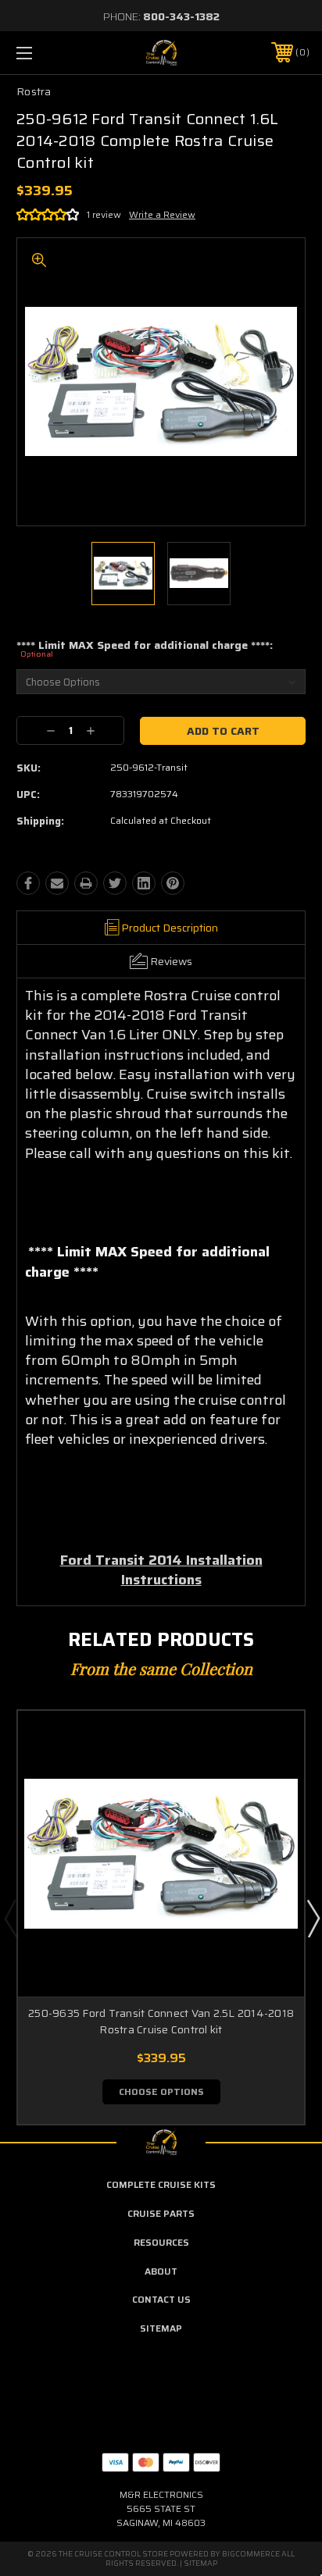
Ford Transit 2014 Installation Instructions (161, 1570)
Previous (10, 1918)
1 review (104, 214)
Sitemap (161, 2328)
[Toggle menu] (45, 53)
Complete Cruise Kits (161, 2184)
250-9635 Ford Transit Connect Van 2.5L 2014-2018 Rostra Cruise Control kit (161, 2021)
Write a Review (162, 214)
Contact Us (161, 2299)
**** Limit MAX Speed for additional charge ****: (145, 650)
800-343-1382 (181, 16)
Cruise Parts (161, 2213)
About (161, 2271)
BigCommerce (251, 2554)
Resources (161, 2242)
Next (313, 1918)
